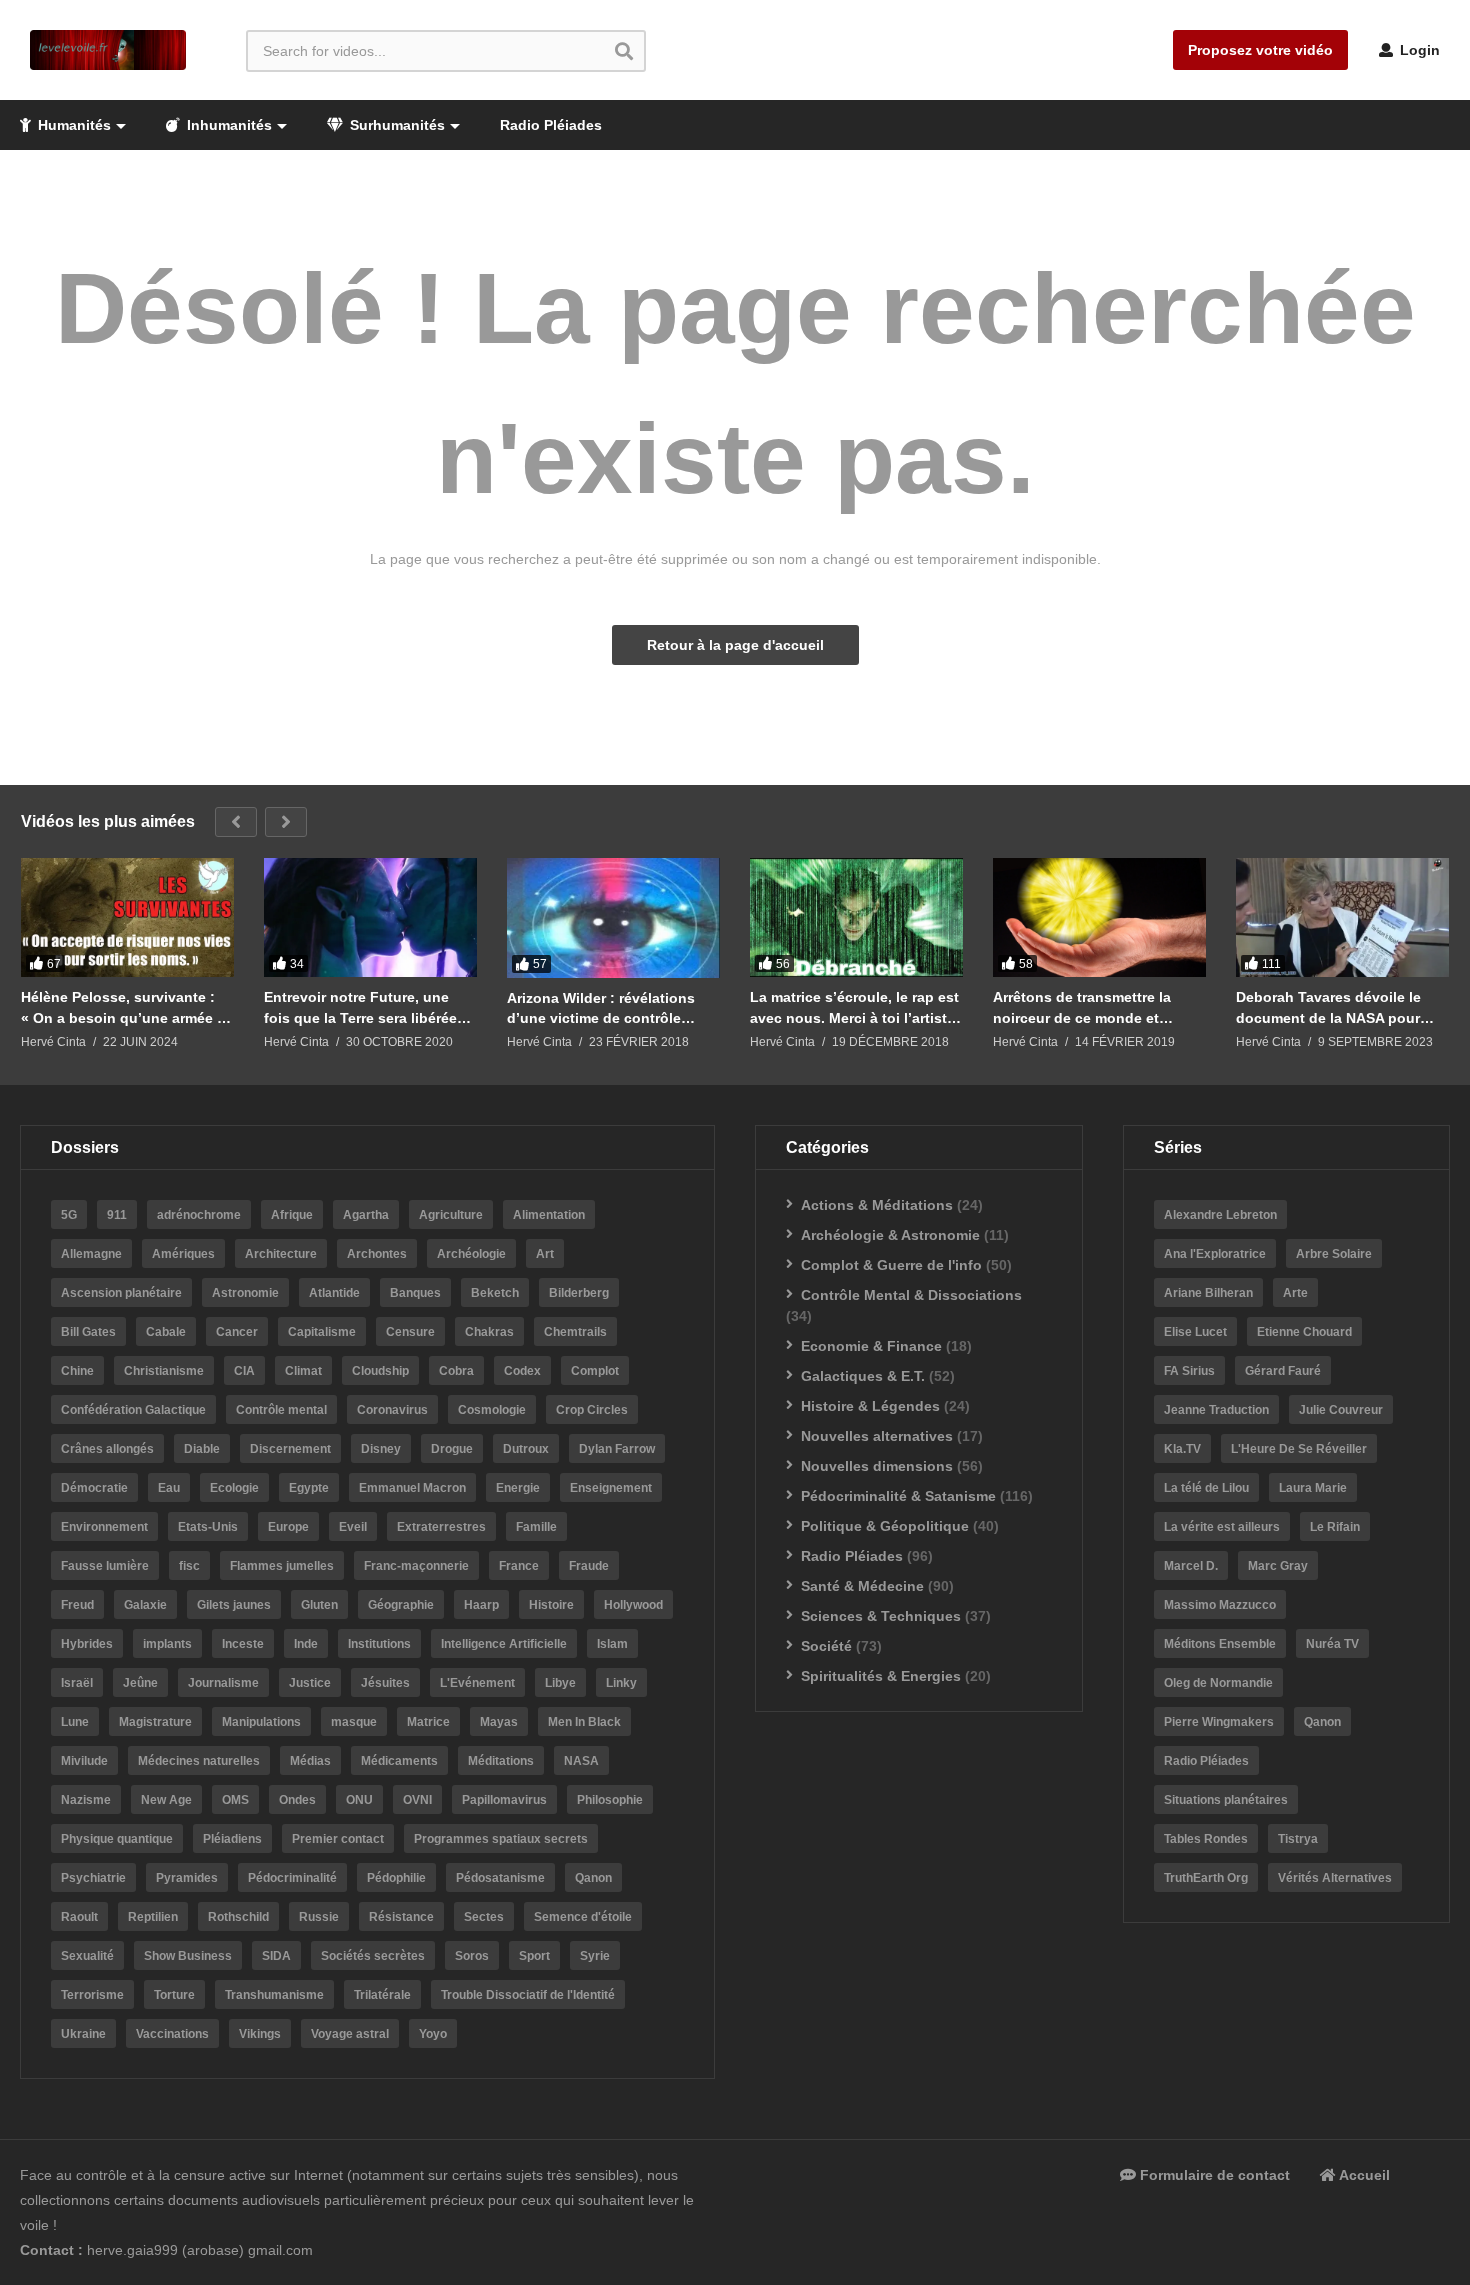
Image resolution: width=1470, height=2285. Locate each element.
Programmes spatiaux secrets (501, 1839)
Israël (77, 1683)
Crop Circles (592, 1410)
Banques (415, 1293)
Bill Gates (88, 1332)
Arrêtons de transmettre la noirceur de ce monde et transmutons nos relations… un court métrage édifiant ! (1090, 1007)
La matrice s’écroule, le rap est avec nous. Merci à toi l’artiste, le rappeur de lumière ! (854, 1007)
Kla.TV (1182, 1449)
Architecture (281, 1254)
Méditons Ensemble (1220, 1644)
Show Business (188, 1956)
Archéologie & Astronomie (890, 1235)
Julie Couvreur (1341, 1410)
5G (69, 1215)
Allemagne (91, 1254)
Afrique (292, 1215)
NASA (581, 1761)
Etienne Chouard (1304, 1332)
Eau (169, 1488)
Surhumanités (395, 125)
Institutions (379, 1644)
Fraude (589, 1566)
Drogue (452, 1449)
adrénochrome (199, 1215)
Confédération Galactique (133, 1410)
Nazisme (86, 1800)
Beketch (495, 1293)
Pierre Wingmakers (1219, 1722)
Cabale (166, 1332)
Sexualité (87, 1956)
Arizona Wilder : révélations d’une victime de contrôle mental (601, 1008)
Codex (522, 1371)
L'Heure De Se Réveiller (1299, 1449)
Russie (319, 1917)
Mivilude (84, 1761)
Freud (77, 1605)
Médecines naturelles (199, 1761)
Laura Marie (1313, 1488)
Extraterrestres (441, 1527)
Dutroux (526, 1449)
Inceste (243, 1644)
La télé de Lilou (1206, 1488)
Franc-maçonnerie (416, 1566)
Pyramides (187, 1878)
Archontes (377, 1254)
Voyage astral (350, 2034)
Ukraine (83, 2034)
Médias (310, 1761)
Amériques (183, 1254)
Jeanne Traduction (1216, 1410)
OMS (235, 1800)
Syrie (595, 1956)
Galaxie (145, 1605)
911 (117, 1215)
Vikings (260, 2034)
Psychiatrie (93, 1878)
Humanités (72, 125)
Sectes (484, 1917)
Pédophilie (396, 1878)
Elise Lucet (1195, 1332)
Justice (310, 1683)
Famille (536, 1527)
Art (545, 1254)
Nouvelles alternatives (877, 1436)
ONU (359, 1800)
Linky (621, 1683)
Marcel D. (1191, 1566)
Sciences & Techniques (881, 1616)
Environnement (104, 1527)
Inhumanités (227, 125)
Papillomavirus (504, 1800)
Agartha (366, 1215)
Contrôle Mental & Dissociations (911, 1295)
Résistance (401, 1917)
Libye (560, 1683)
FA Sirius (1189, 1371)
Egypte (309, 1488)
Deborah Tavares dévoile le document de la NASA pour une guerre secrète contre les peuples (1336, 1007)
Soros (472, 1956)
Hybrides (87, 1644)
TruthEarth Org (1206, 1878)
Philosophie (610, 1800)
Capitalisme (322, 1332)
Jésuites (385, 1683)
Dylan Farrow (617, 1449)
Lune (75, 1722)
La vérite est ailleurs (1222, 1527)
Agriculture (451, 1215)
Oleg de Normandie (1218, 1683)
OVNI (417, 1800)
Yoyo (433, 2034)
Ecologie (234, 1488)
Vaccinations (172, 2034)
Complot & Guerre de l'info (891, 1265)
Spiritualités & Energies (881, 1676)
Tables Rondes (1206, 1839)
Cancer (237, 1332)
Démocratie (94, 1488)
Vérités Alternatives (1335, 1878)
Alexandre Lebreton (1220, 1215)
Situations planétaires (1226, 1800)
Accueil (1363, 2175)
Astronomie (245, 1293)
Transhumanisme (274, 1995)
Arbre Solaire (1334, 1254)
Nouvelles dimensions (877, 1466)
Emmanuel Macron (412, 1488)
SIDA (276, 1956)
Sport (534, 1956)
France (519, 1566)
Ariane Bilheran (1208, 1293)
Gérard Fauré (1283, 1371)
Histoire (551, 1605)
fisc (189, 1566)
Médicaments (399, 1761)
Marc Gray (1278, 1566)
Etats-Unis (208, 1527)
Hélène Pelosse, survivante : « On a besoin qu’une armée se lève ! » (127, 1007)
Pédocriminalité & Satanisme (898, 1496)
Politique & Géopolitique (885, 1526)
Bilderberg (579, 1293)
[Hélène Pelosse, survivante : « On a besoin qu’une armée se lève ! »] (127, 918)
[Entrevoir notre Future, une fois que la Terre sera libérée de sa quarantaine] (370, 918)
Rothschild (238, 1917)
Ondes (297, 1800)
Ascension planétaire (121, 1293)
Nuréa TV (1332, 1644)
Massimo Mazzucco (1220, 1605)
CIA (244, 1371)
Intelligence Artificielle (504, 1644)
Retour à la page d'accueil (735, 645)
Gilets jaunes (234, 1605)
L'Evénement (477, 1683)
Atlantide (334, 1293)
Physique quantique (117, 1839)
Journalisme (223, 1683)
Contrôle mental (281, 1410)
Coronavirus (392, 1410)
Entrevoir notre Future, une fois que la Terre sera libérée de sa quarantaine (360, 1007)
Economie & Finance (871, 1346)
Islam (612, 1644)
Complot (595, 1371)
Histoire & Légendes (870, 1406)
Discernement (290, 1449)
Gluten (319, 1605)
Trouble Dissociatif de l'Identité (528, 1995)
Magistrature (155, 1722)
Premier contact (338, 1839)
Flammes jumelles (282, 1566)
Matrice (428, 1722)
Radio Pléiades (551, 125)
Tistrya (1298, 1839)
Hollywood (633, 1605)
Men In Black (584, 1722)
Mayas (499, 1722)
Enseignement (611, 1488)
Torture (174, 1995)
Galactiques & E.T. (863, 1376)
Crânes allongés (107, 1449)
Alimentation (549, 1215)
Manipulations (261, 1722)
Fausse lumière (105, 1566)
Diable (202, 1449)
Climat (303, 1371)
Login (1418, 50)
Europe (288, 1527)
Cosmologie (492, 1410)
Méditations (501, 1761)
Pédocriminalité (292, 1878)
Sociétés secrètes (373, 1956)
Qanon (593, 1878)
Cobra (456, 1371)
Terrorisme (92, 1995)
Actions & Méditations (877, 1205)
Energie (518, 1488)
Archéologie (471, 1254)
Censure (410, 1332)
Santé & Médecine (862, 1586)
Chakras (489, 1332)
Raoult (79, 1917)
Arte (1295, 1293)
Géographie (401, 1605)
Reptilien (153, 1917)
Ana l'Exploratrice (1215, 1254)
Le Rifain (1335, 1527)
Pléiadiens (232, 1839)
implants (167, 1644)
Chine (77, 1371)
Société (826, 1646)
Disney (381, 1449)
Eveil (353, 1527)
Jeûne (140, 1683)
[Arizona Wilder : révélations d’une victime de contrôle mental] (613, 918)
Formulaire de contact (1213, 2175)
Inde (306, 1644)
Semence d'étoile (583, 1917)
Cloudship (380, 1371)
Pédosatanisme (500, 1878)
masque (354, 1722)
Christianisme (164, 1371)
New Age (166, 1800)
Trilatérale (382, 1995)
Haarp (481, 1605)
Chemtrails (575, 1332)
